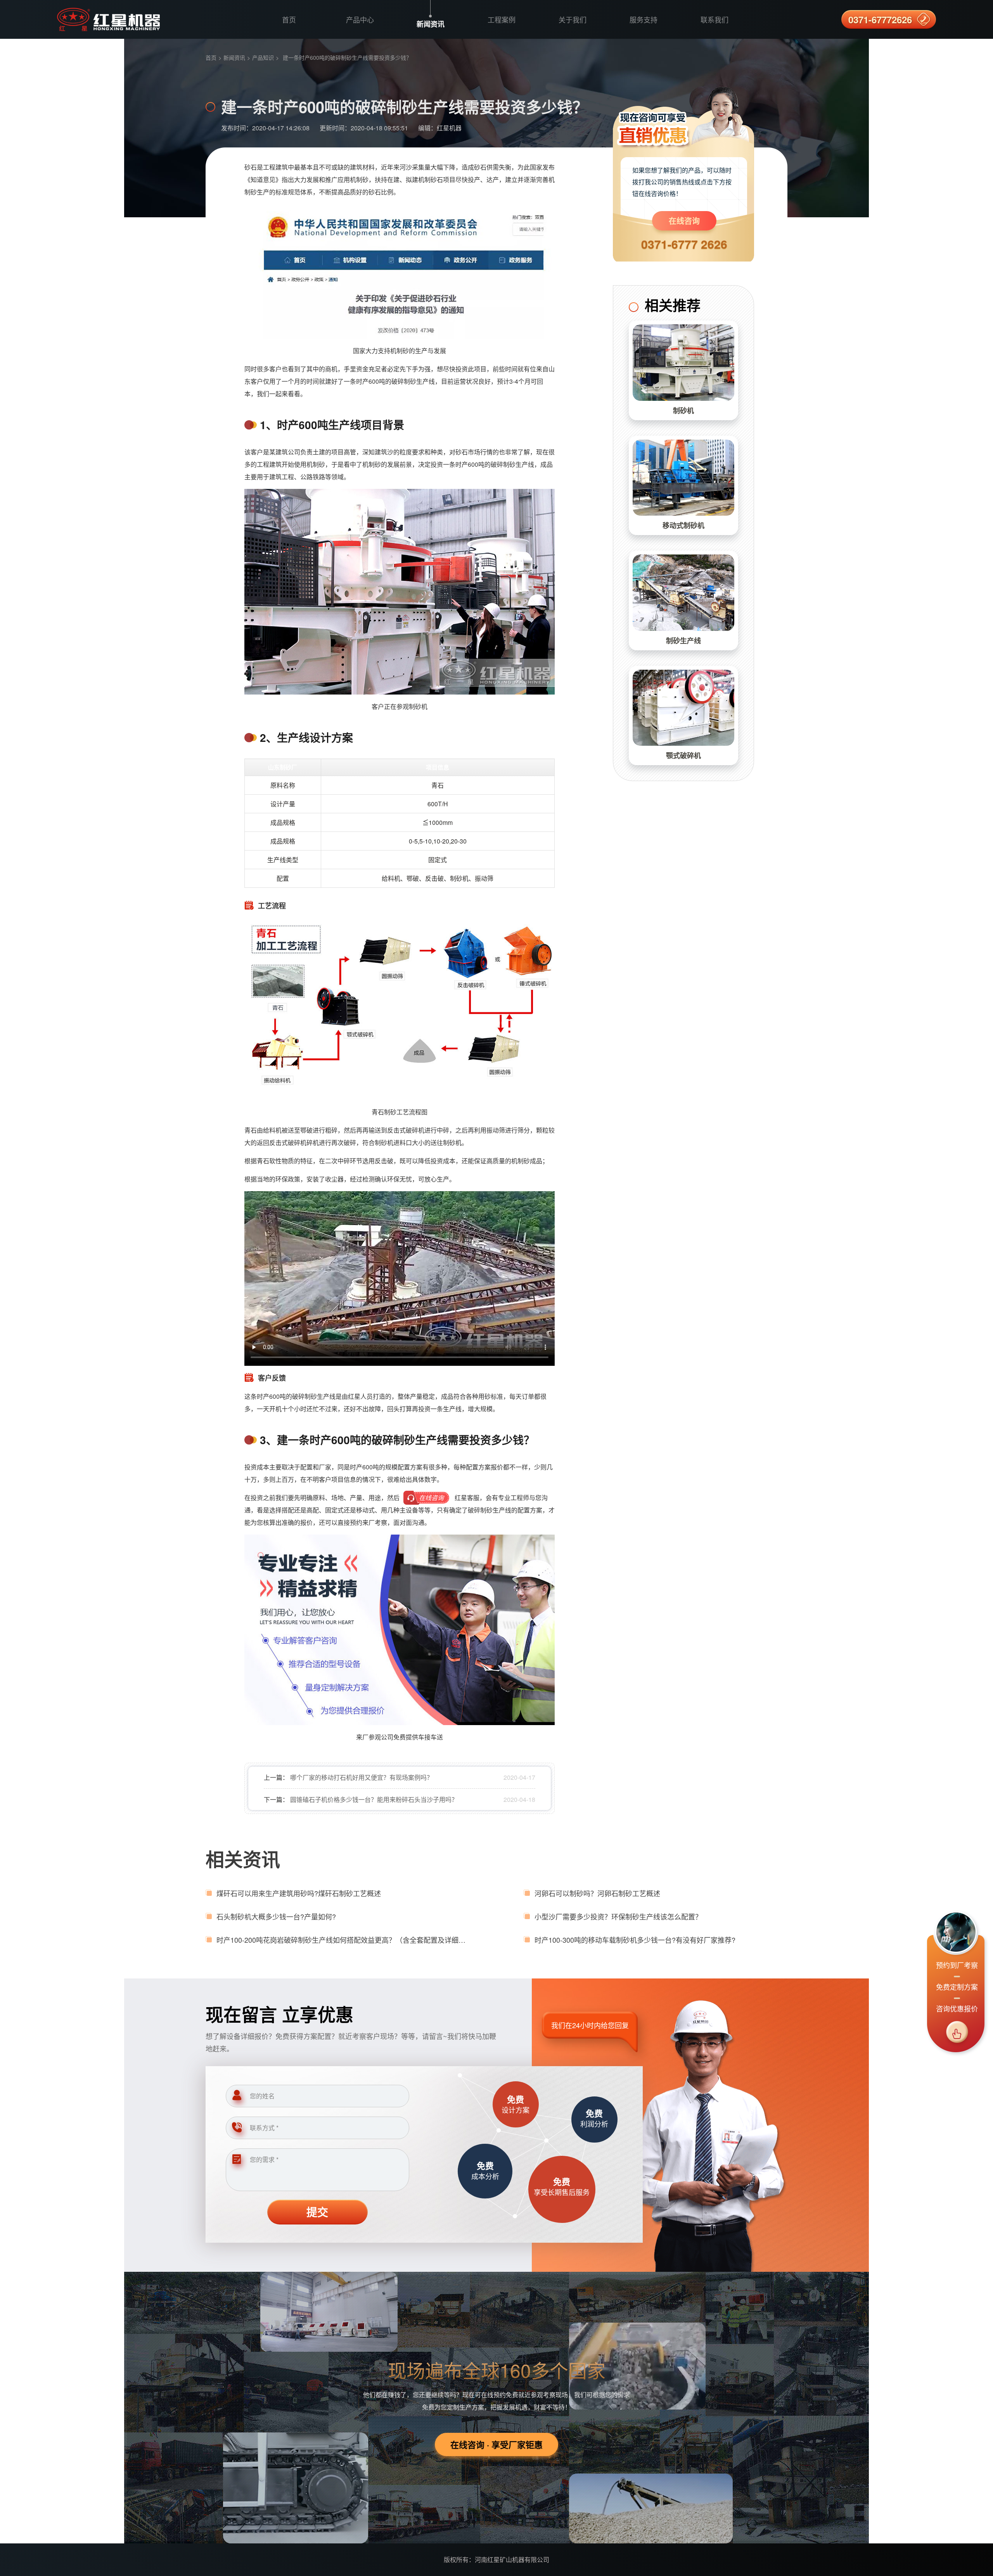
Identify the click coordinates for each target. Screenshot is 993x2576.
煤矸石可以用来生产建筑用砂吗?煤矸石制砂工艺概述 (299, 1893)
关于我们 (573, 19)
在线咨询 (684, 221)
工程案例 (502, 19)
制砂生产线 (683, 641)
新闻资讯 (431, 24)
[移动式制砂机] (683, 478)
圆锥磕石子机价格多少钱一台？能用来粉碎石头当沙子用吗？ (374, 1799)
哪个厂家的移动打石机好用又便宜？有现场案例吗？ (362, 1777)
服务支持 (644, 19)
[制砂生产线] (683, 593)
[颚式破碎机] (683, 708)
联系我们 (714, 19)
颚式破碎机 (683, 755)
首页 (289, 19)
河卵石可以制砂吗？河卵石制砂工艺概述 (597, 1893)
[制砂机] (683, 363)
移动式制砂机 (683, 525)
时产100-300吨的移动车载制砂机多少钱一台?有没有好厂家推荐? (635, 1940)
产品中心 (360, 19)
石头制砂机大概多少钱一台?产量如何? (276, 1916)
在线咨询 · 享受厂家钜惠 (496, 2444)
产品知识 (263, 57)
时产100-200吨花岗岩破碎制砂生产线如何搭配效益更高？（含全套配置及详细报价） (343, 1940)
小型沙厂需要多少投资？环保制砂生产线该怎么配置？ (618, 1916)
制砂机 (683, 411)
